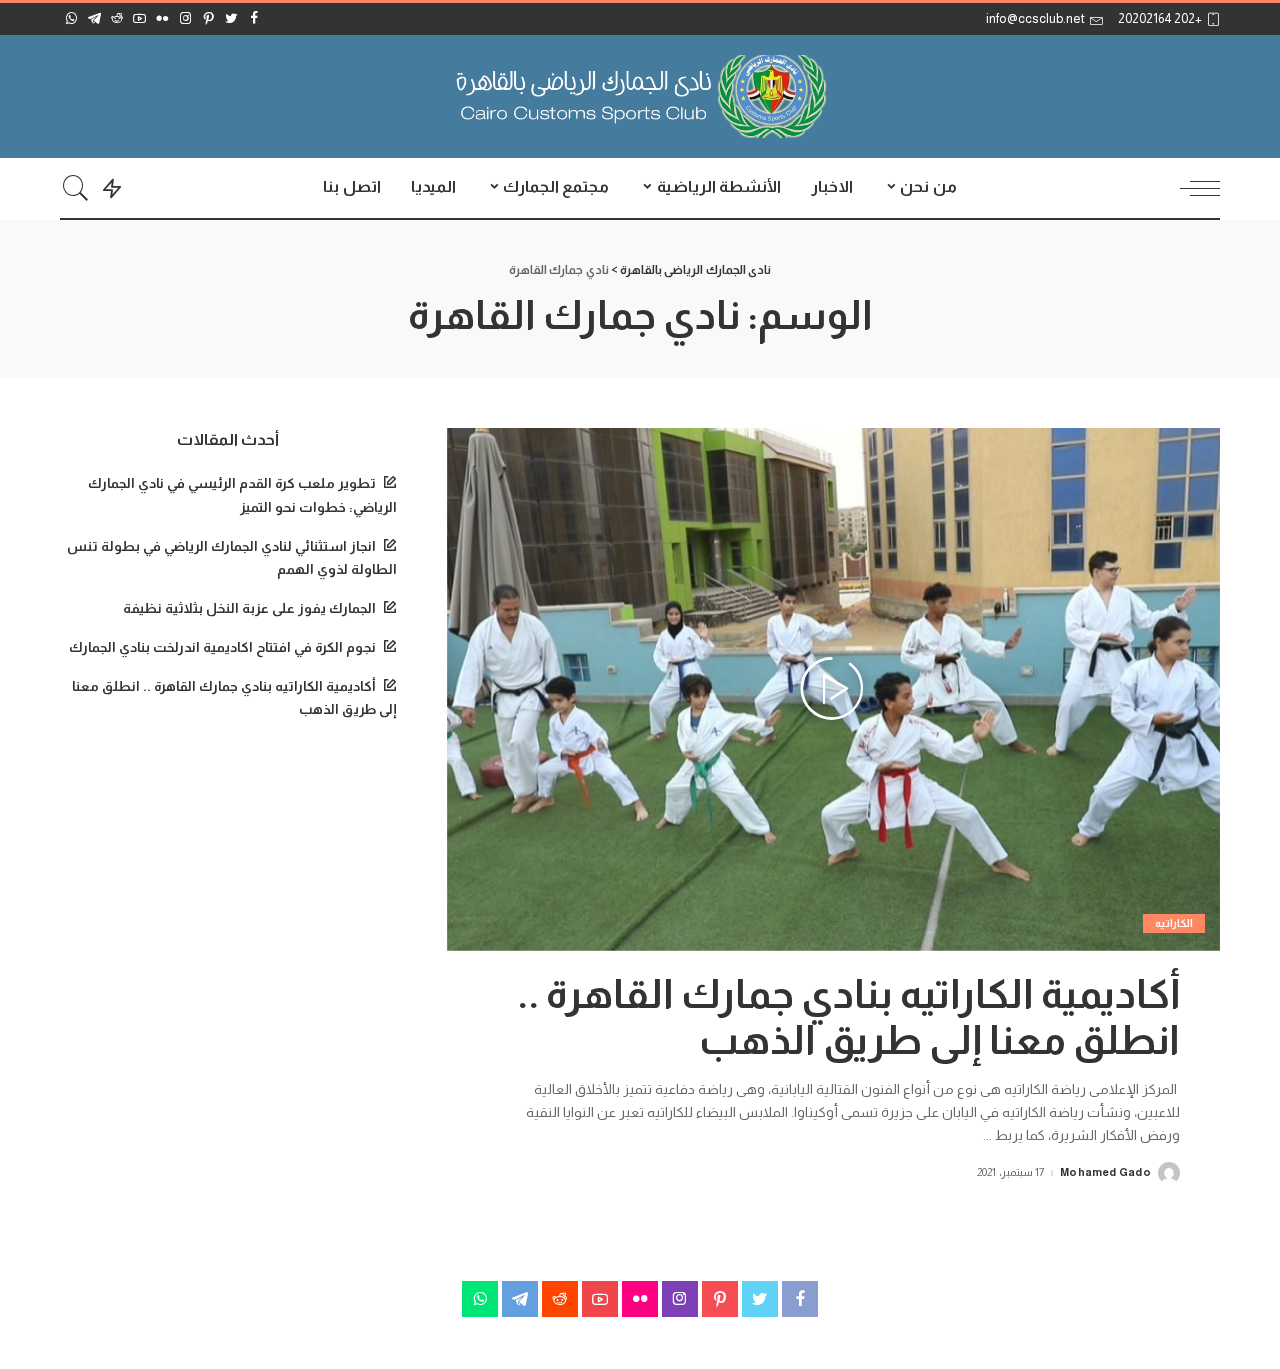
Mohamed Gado (1105, 1172)
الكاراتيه (1174, 923)
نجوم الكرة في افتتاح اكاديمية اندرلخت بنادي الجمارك (222, 647)
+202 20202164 (1160, 18)
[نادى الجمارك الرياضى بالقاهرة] (640, 96)
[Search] (76, 188)
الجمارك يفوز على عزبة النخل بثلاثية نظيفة (249, 608)
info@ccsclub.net (1035, 18)
